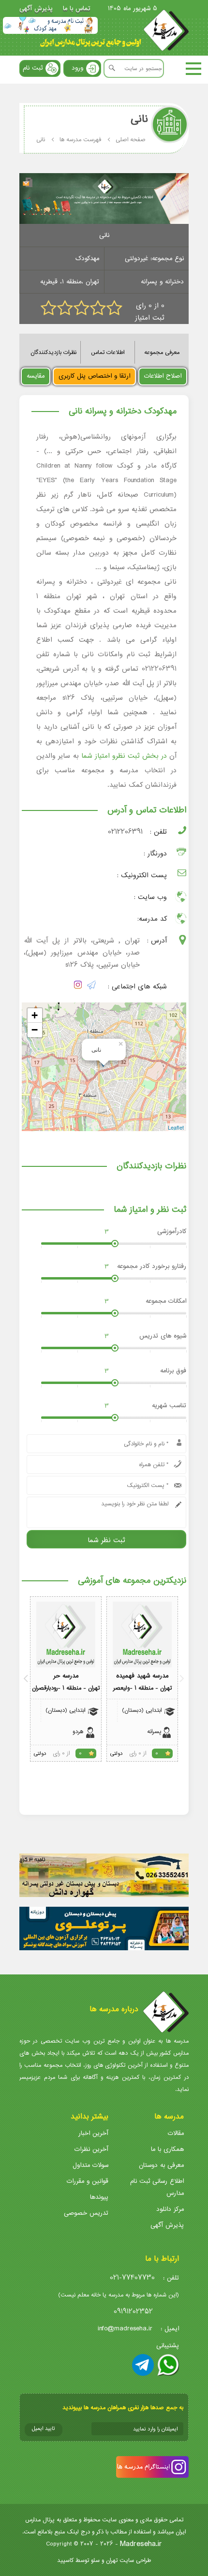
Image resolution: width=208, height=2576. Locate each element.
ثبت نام (33, 68)
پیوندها (99, 2197)
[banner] (50, 25)
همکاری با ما (167, 2149)
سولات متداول (90, 2165)
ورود (77, 68)
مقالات (176, 2133)
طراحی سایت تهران (128, 2560)
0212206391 (125, 832)
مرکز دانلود (170, 2209)
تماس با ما (77, 8)
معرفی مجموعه (162, 352)
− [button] (35, 1030)
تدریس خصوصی (86, 2213)
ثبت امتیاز (150, 318)
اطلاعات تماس (108, 352)
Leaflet (176, 1127)
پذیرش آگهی (36, 8)
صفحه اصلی (131, 140)
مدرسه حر (66, 1676)
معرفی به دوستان (161, 2165)
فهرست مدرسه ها (80, 140)
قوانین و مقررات (88, 2181)
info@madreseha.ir (125, 2329)
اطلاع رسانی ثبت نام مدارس (157, 2187)
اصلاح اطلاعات (163, 376)
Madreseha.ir (141, 2544)
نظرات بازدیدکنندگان (53, 352)
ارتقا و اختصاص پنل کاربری (94, 376)
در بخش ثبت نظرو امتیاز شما (124, 756)
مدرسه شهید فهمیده (142, 1676)
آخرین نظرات (91, 2149)
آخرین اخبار (93, 2133)
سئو (95, 2560)
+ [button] (35, 1015)
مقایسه (36, 376)
